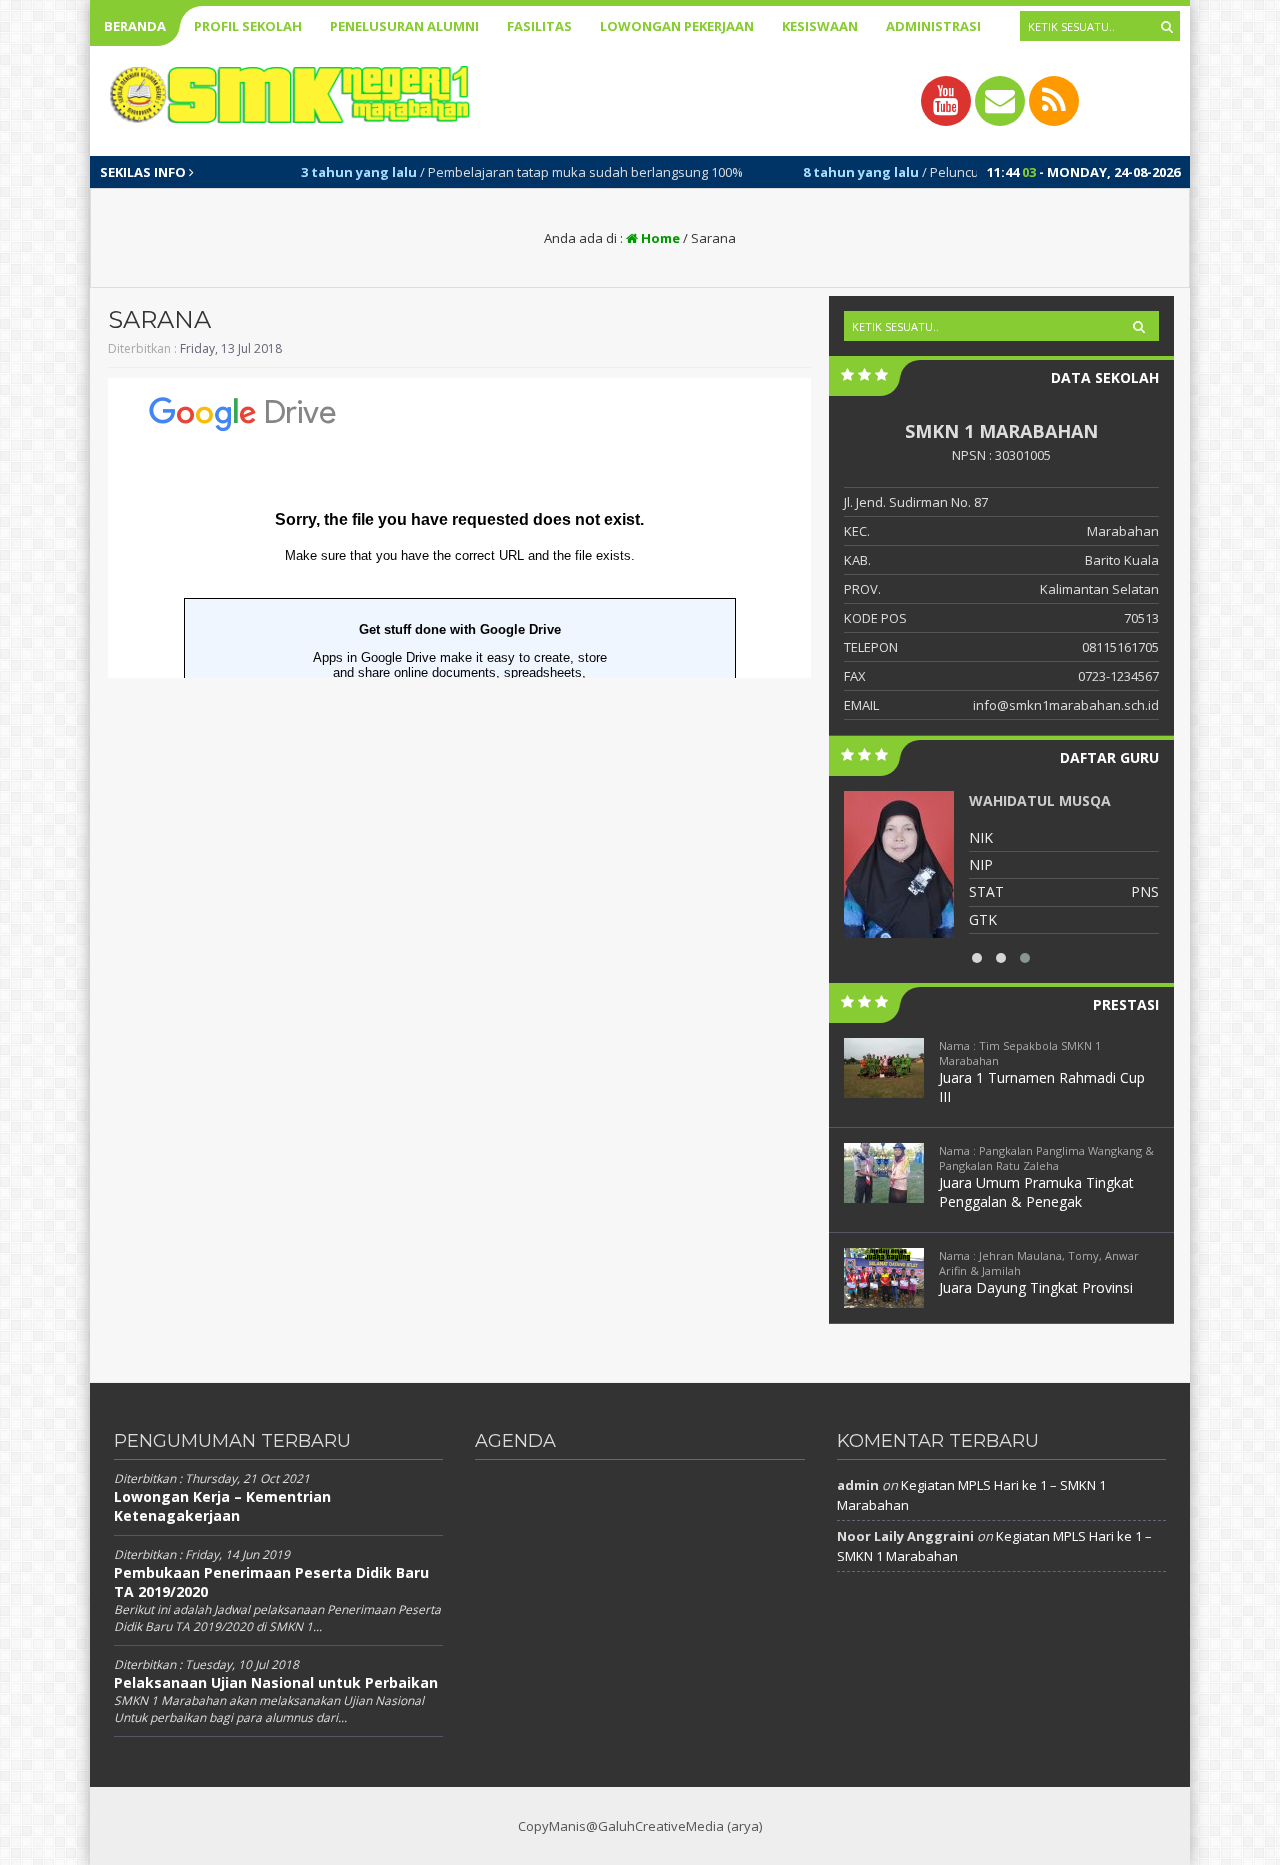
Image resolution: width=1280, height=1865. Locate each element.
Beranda (135, 26)
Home (659, 238)
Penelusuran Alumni (404, 26)
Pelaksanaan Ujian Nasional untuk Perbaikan (276, 1682)
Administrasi (933, 26)
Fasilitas (539, 26)
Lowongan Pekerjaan (677, 26)
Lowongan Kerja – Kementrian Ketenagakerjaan (222, 1506)
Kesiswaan (820, 26)
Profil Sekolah (248, 26)
